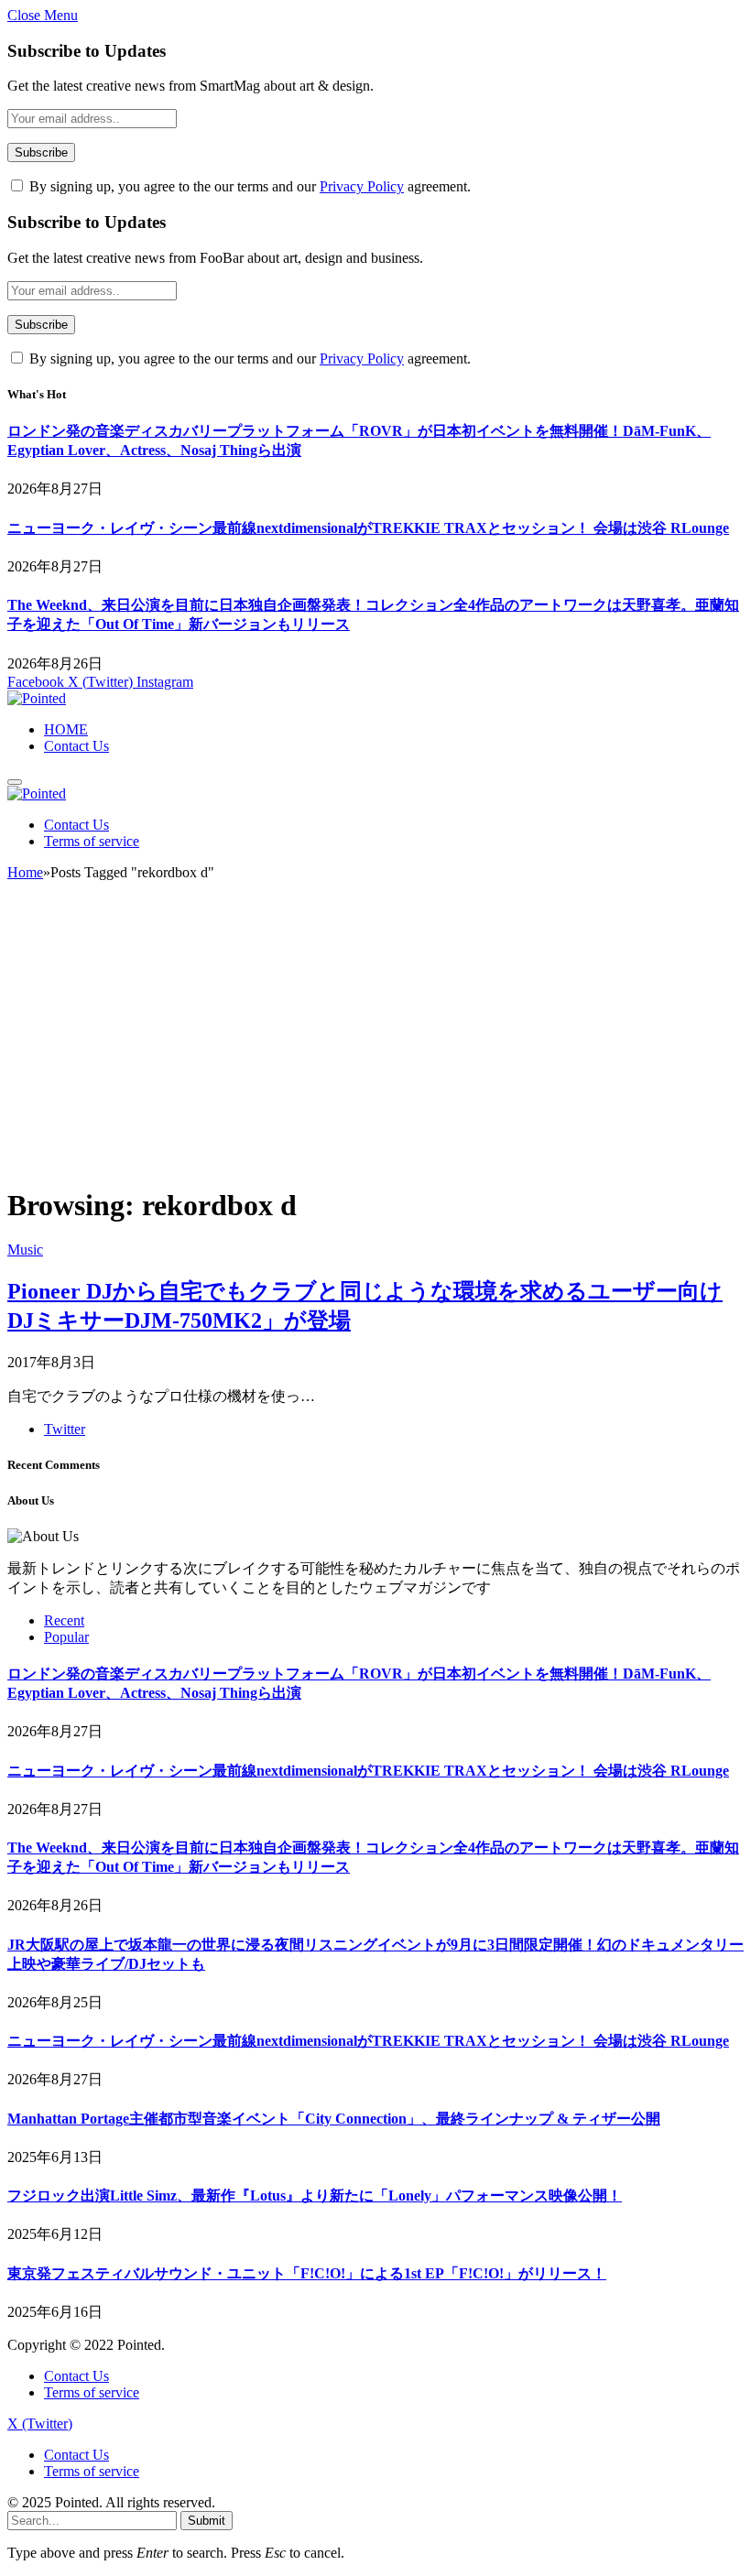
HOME (66, 729)
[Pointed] (37, 698)
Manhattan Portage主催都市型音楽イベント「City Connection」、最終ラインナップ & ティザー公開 (334, 2119)
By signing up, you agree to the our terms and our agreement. (248, 186)
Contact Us (76, 746)
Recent (64, 1620)
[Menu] (15, 782)
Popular (66, 1637)
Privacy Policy (362, 186)
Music (25, 1250)
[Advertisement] (375, 1041)
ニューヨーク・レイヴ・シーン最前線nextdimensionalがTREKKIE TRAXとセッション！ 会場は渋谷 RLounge (368, 528)
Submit (207, 2521)
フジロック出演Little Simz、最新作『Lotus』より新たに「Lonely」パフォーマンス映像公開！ (315, 2196)
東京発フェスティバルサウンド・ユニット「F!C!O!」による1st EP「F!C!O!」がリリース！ (307, 2273)
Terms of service (92, 841)
